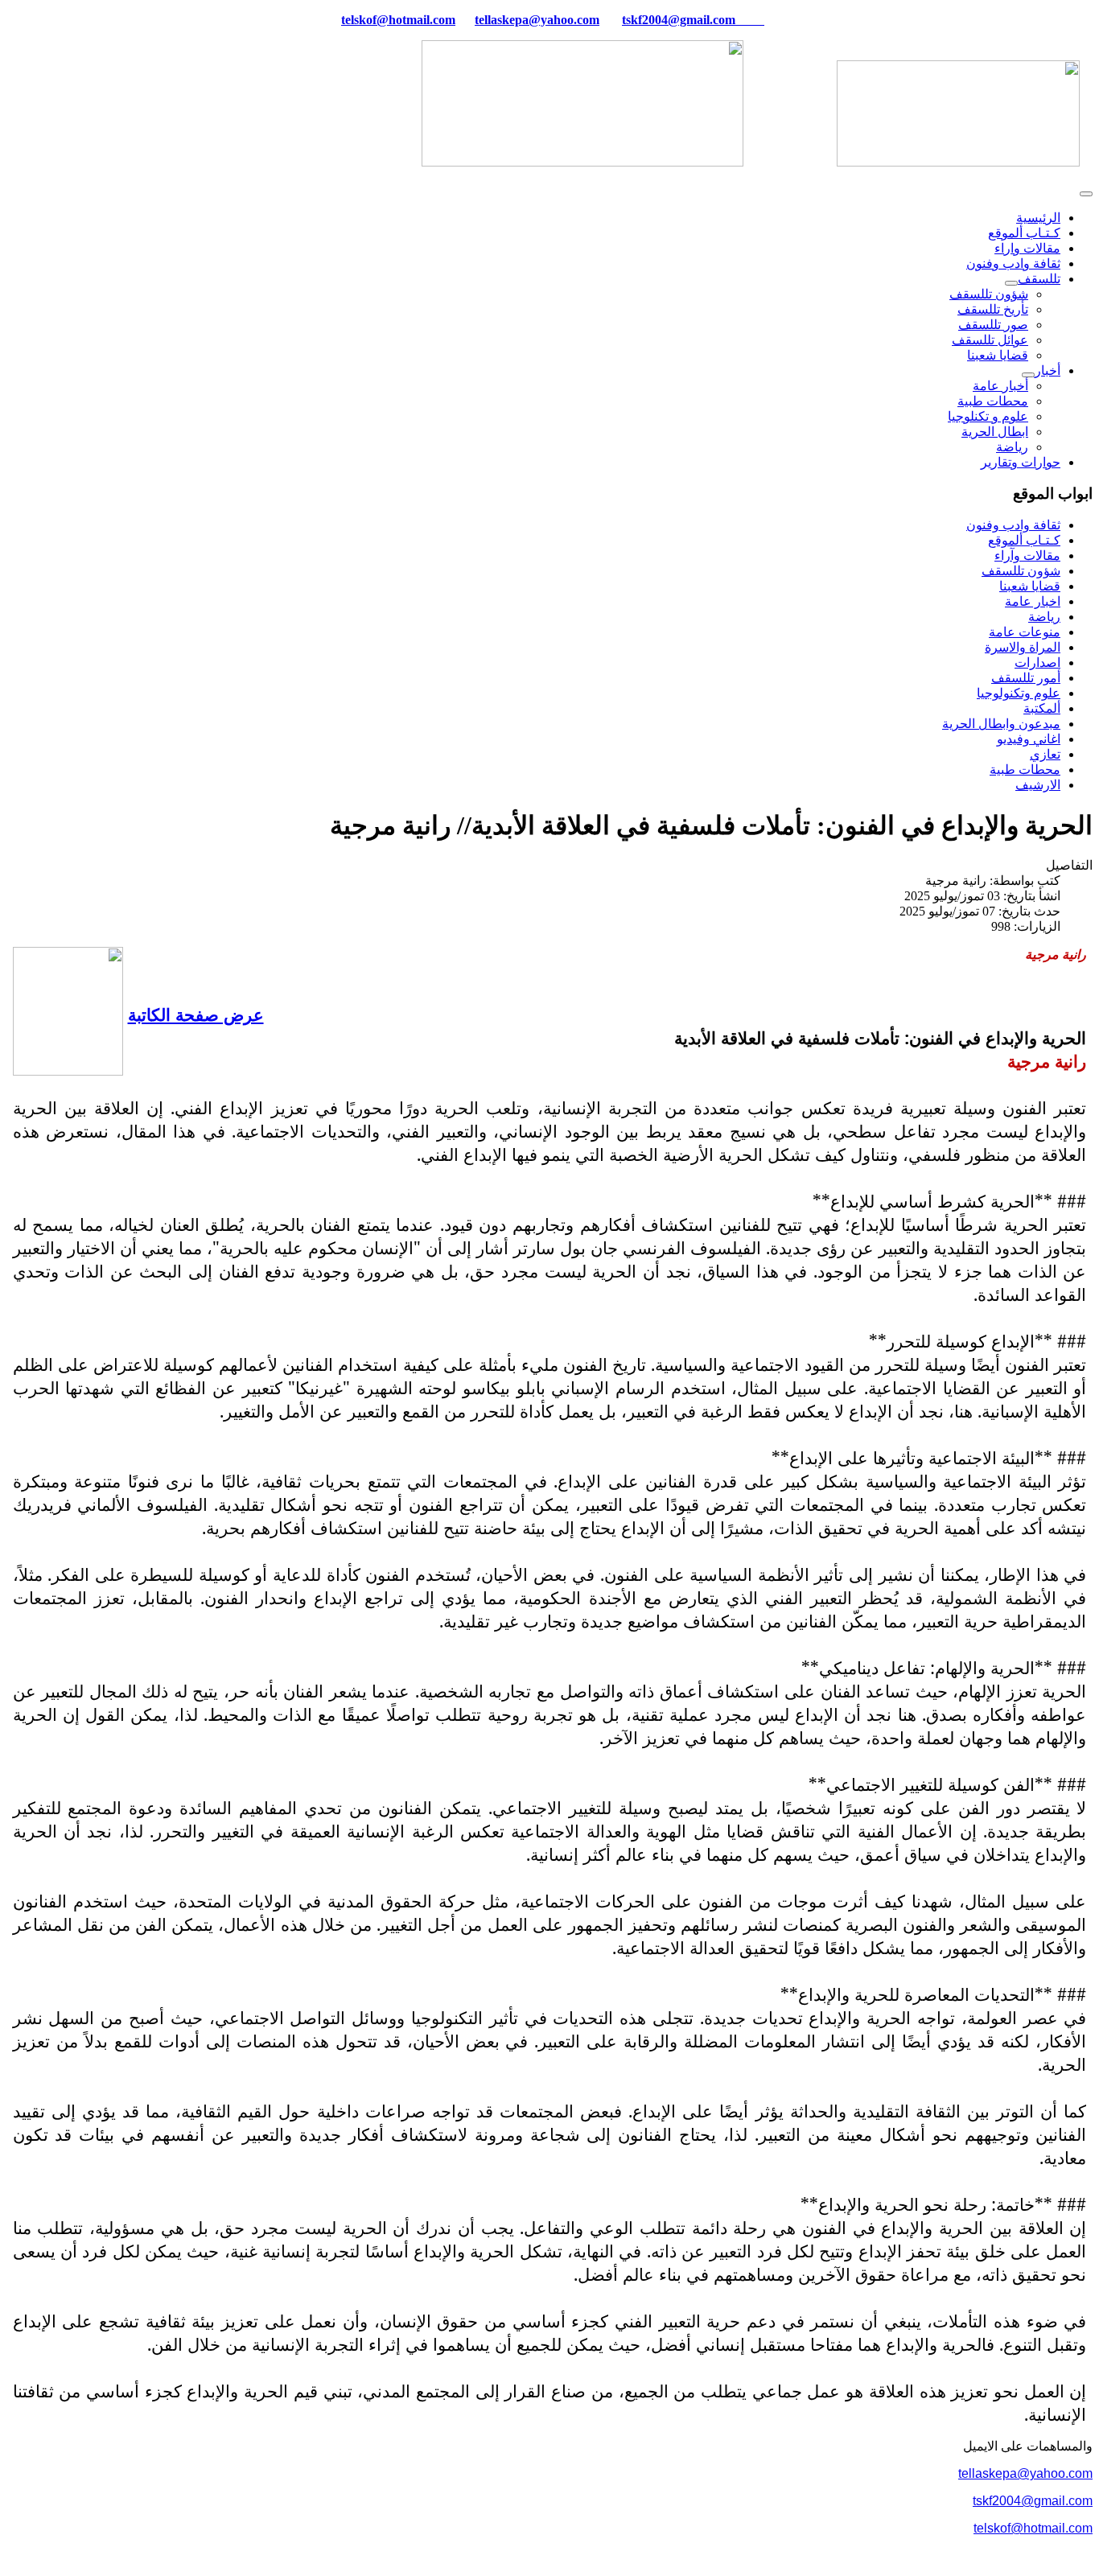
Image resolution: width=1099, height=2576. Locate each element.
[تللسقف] (1011, 283)
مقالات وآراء (1027, 556)
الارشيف (1038, 785)
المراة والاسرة (1023, 647)
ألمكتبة (1042, 708)
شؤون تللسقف (989, 294)
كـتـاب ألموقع (1024, 233)
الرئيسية (1038, 218)
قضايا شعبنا (998, 355)
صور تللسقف (993, 325)
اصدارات (1037, 663)
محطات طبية (993, 401)
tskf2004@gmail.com (679, 20)
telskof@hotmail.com (1033, 2528)
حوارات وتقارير (1021, 462)
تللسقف (1039, 279)
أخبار (1048, 370)
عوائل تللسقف (990, 340)
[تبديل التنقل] (1086, 194)
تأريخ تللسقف (993, 309)
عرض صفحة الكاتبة (196, 1014)
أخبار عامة (1000, 386)
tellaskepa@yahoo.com (537, 20)
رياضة (1012, 447)
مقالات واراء (1027, 248)
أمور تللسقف (1026, 678)
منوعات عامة (1025, 632)
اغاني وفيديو (1029, 739)
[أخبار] (1028, 375)
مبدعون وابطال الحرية (1001, 724)
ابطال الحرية (995, 432)
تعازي (1045, 754)
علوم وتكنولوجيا (1019, 693)
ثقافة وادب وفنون (1013, 263)
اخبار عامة (1033, 601)
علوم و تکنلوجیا (988, 416)
